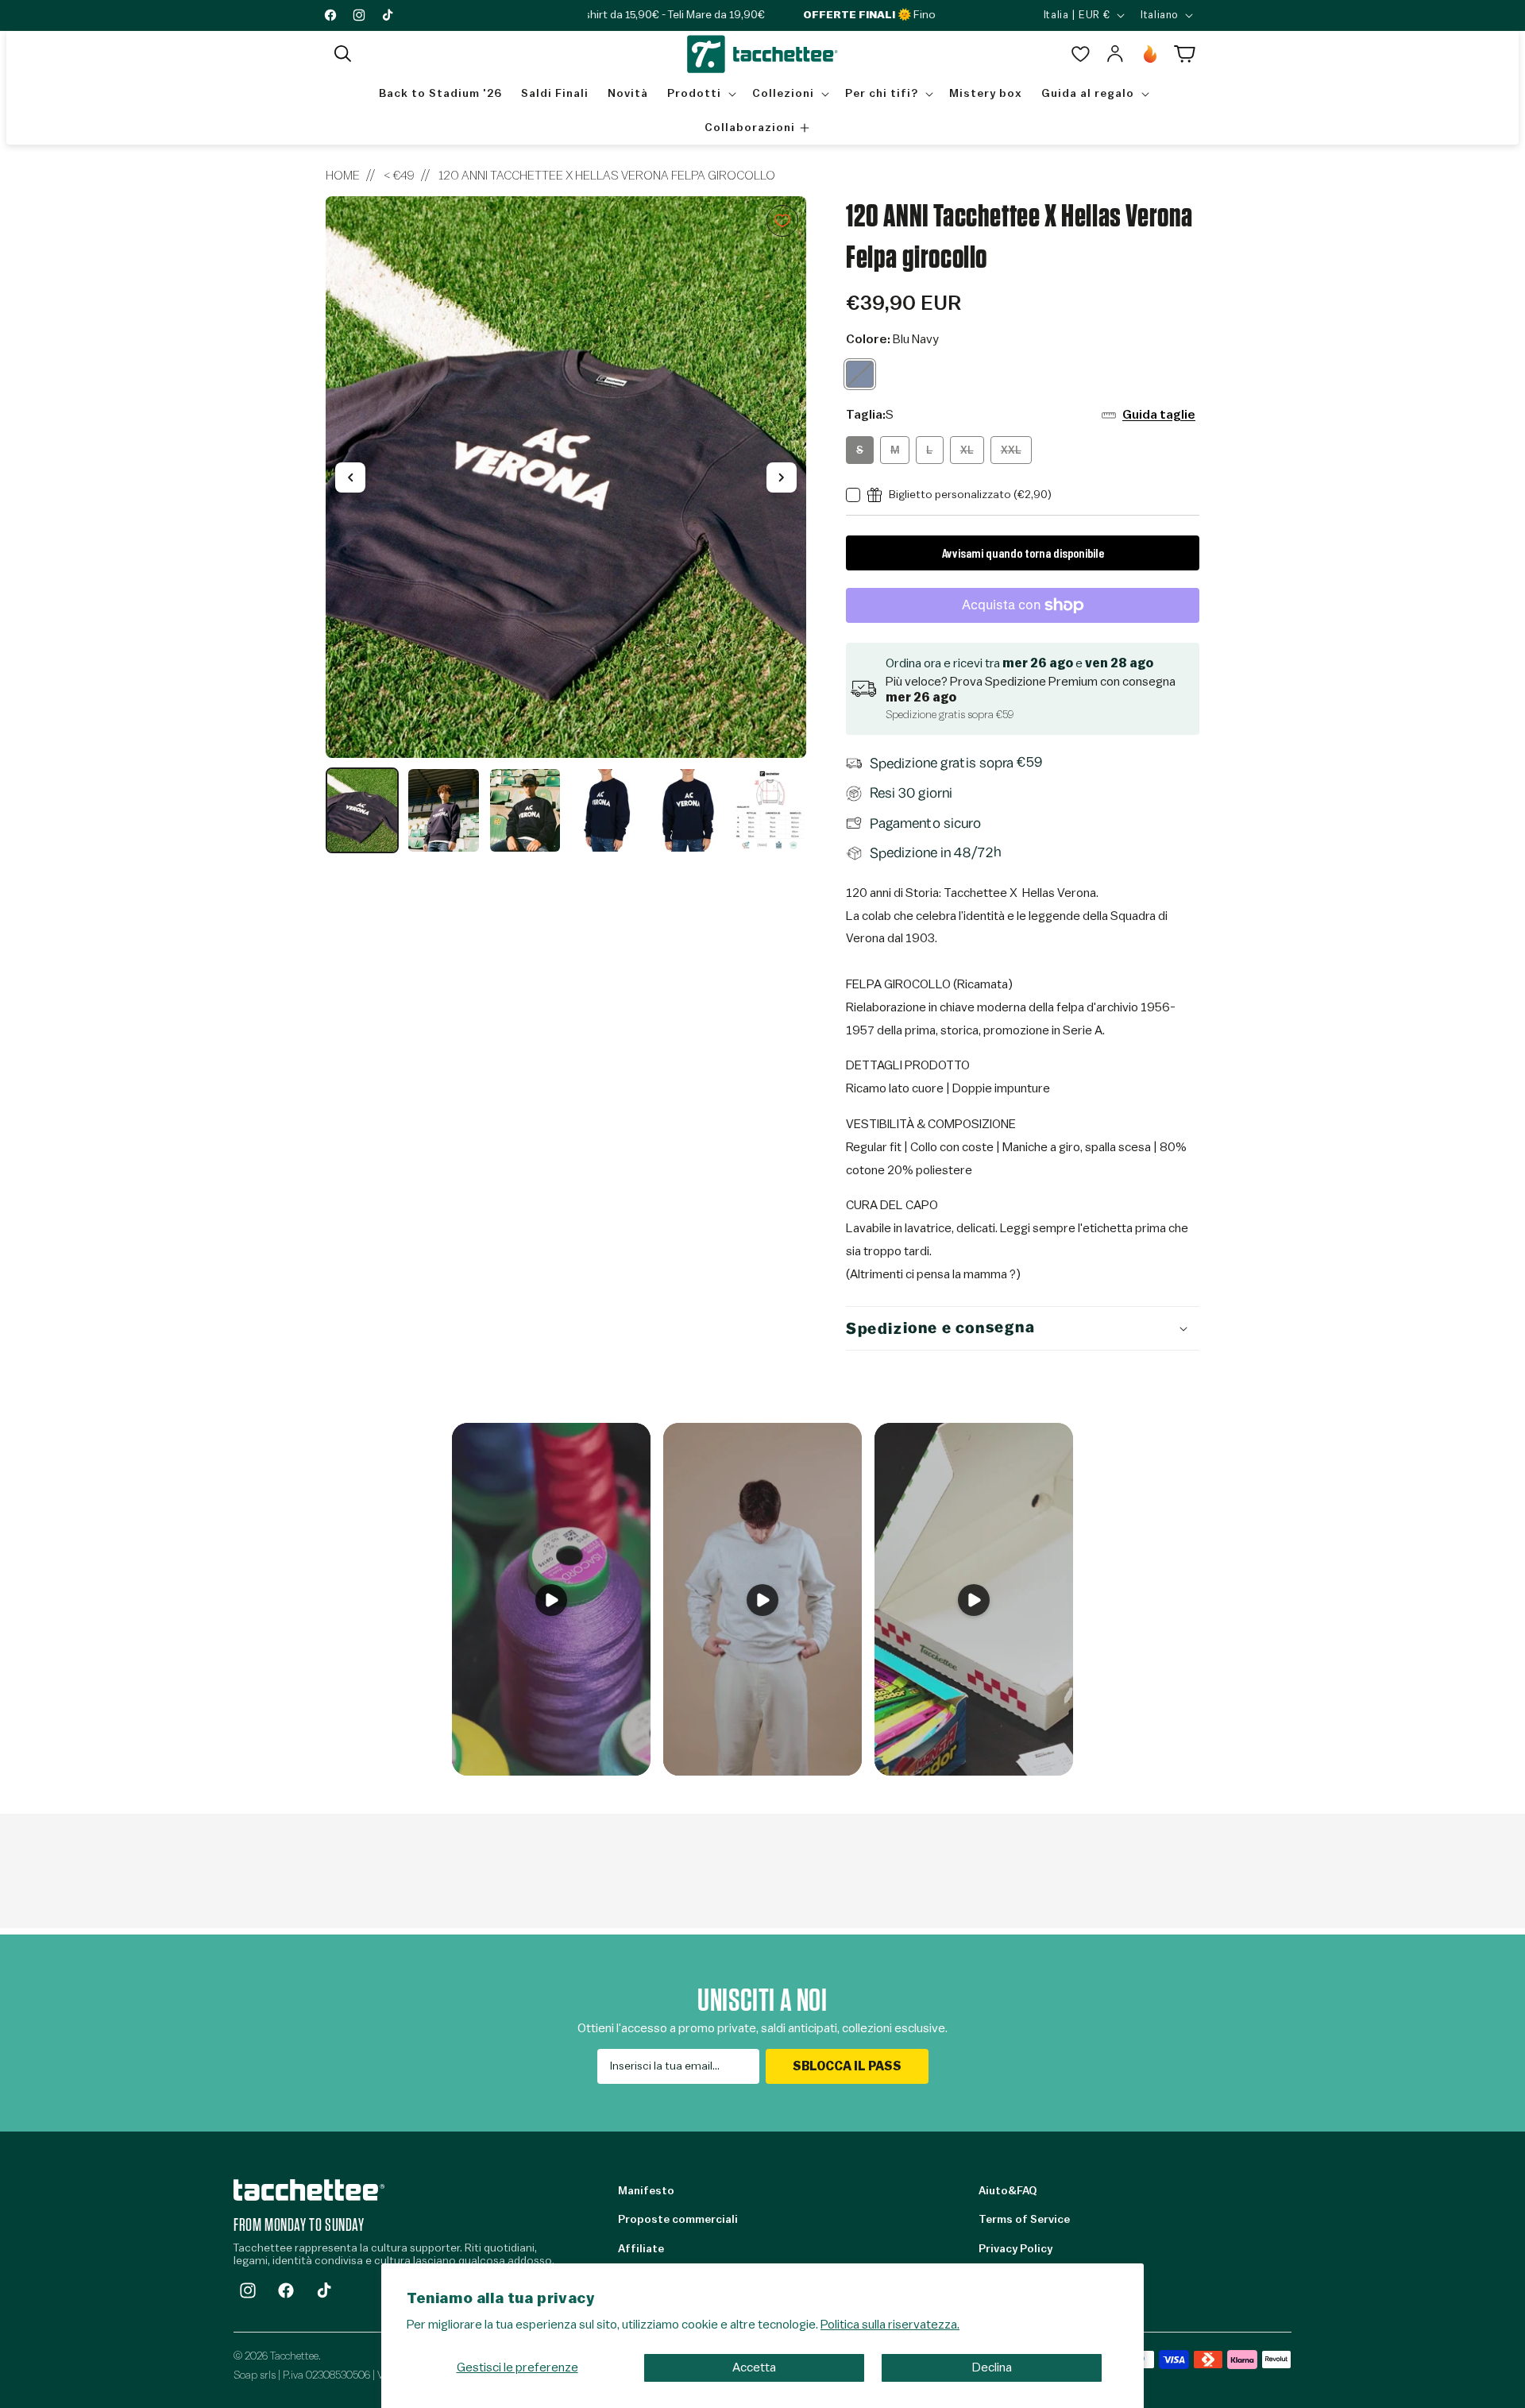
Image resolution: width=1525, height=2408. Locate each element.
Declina (992, 2367)
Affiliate (641, 2249)
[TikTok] (324, 2290)
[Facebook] (286, 2290)
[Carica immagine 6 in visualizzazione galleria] (769, 810)
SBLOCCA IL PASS (847, 2066)
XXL (1016, 454)
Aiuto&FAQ (1008, 2191)
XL (972, 454)
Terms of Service (1024, 2220)
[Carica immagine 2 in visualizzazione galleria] (443, 810)
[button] (343, 54)
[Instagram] (248, 2290)
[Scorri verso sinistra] (350, 477)
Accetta (754, 2367)
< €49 (399, 176)
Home (343, 176)
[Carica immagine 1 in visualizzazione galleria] (362, 810)
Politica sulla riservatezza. (890, 2325)
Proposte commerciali (678, 2220)
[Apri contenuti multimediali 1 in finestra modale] (566, 477)
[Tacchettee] (309, 2190)
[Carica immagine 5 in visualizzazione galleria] (688, 810)
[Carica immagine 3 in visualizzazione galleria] (525, 810)
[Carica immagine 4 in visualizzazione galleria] (606, 810)
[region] (566, 525)
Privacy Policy (1015, 2249)
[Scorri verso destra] (782, 477)
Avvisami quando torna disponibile (1023, 553)
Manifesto (646, 2191)
